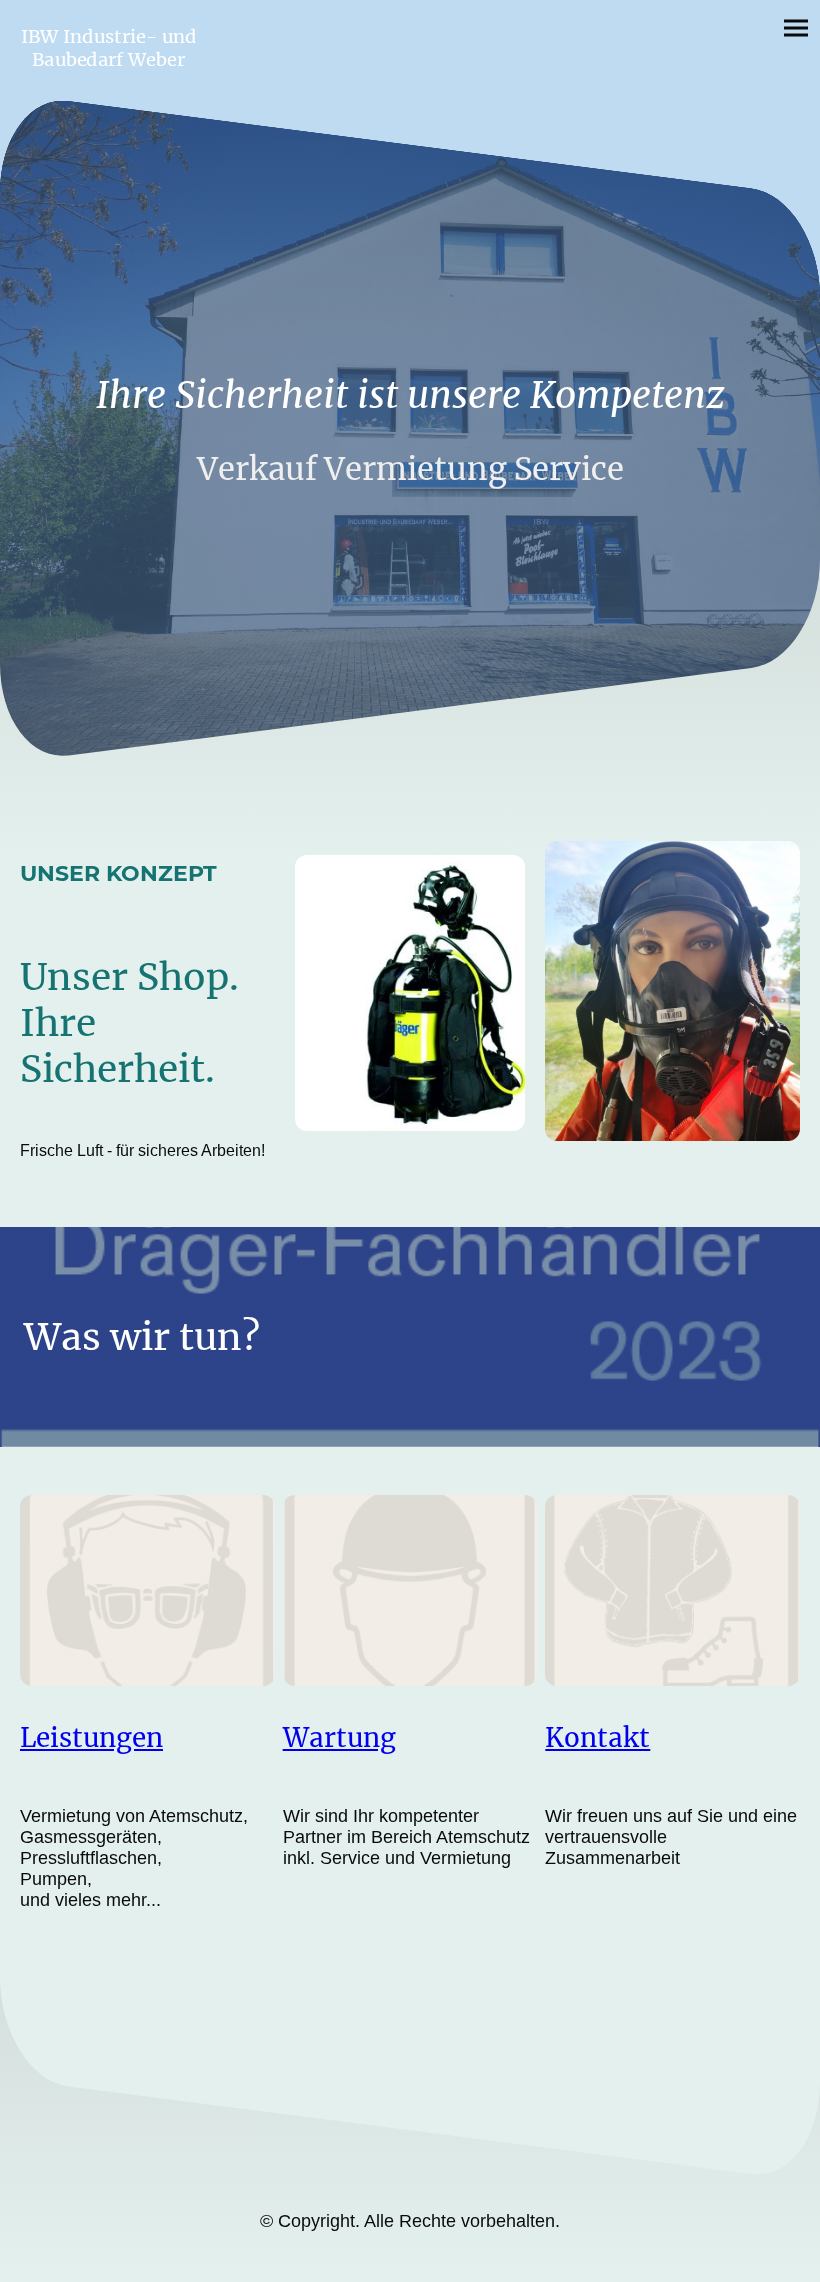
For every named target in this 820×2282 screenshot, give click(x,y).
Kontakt (597, 1737)
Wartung (339, 1737)
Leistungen (91, 1737)
